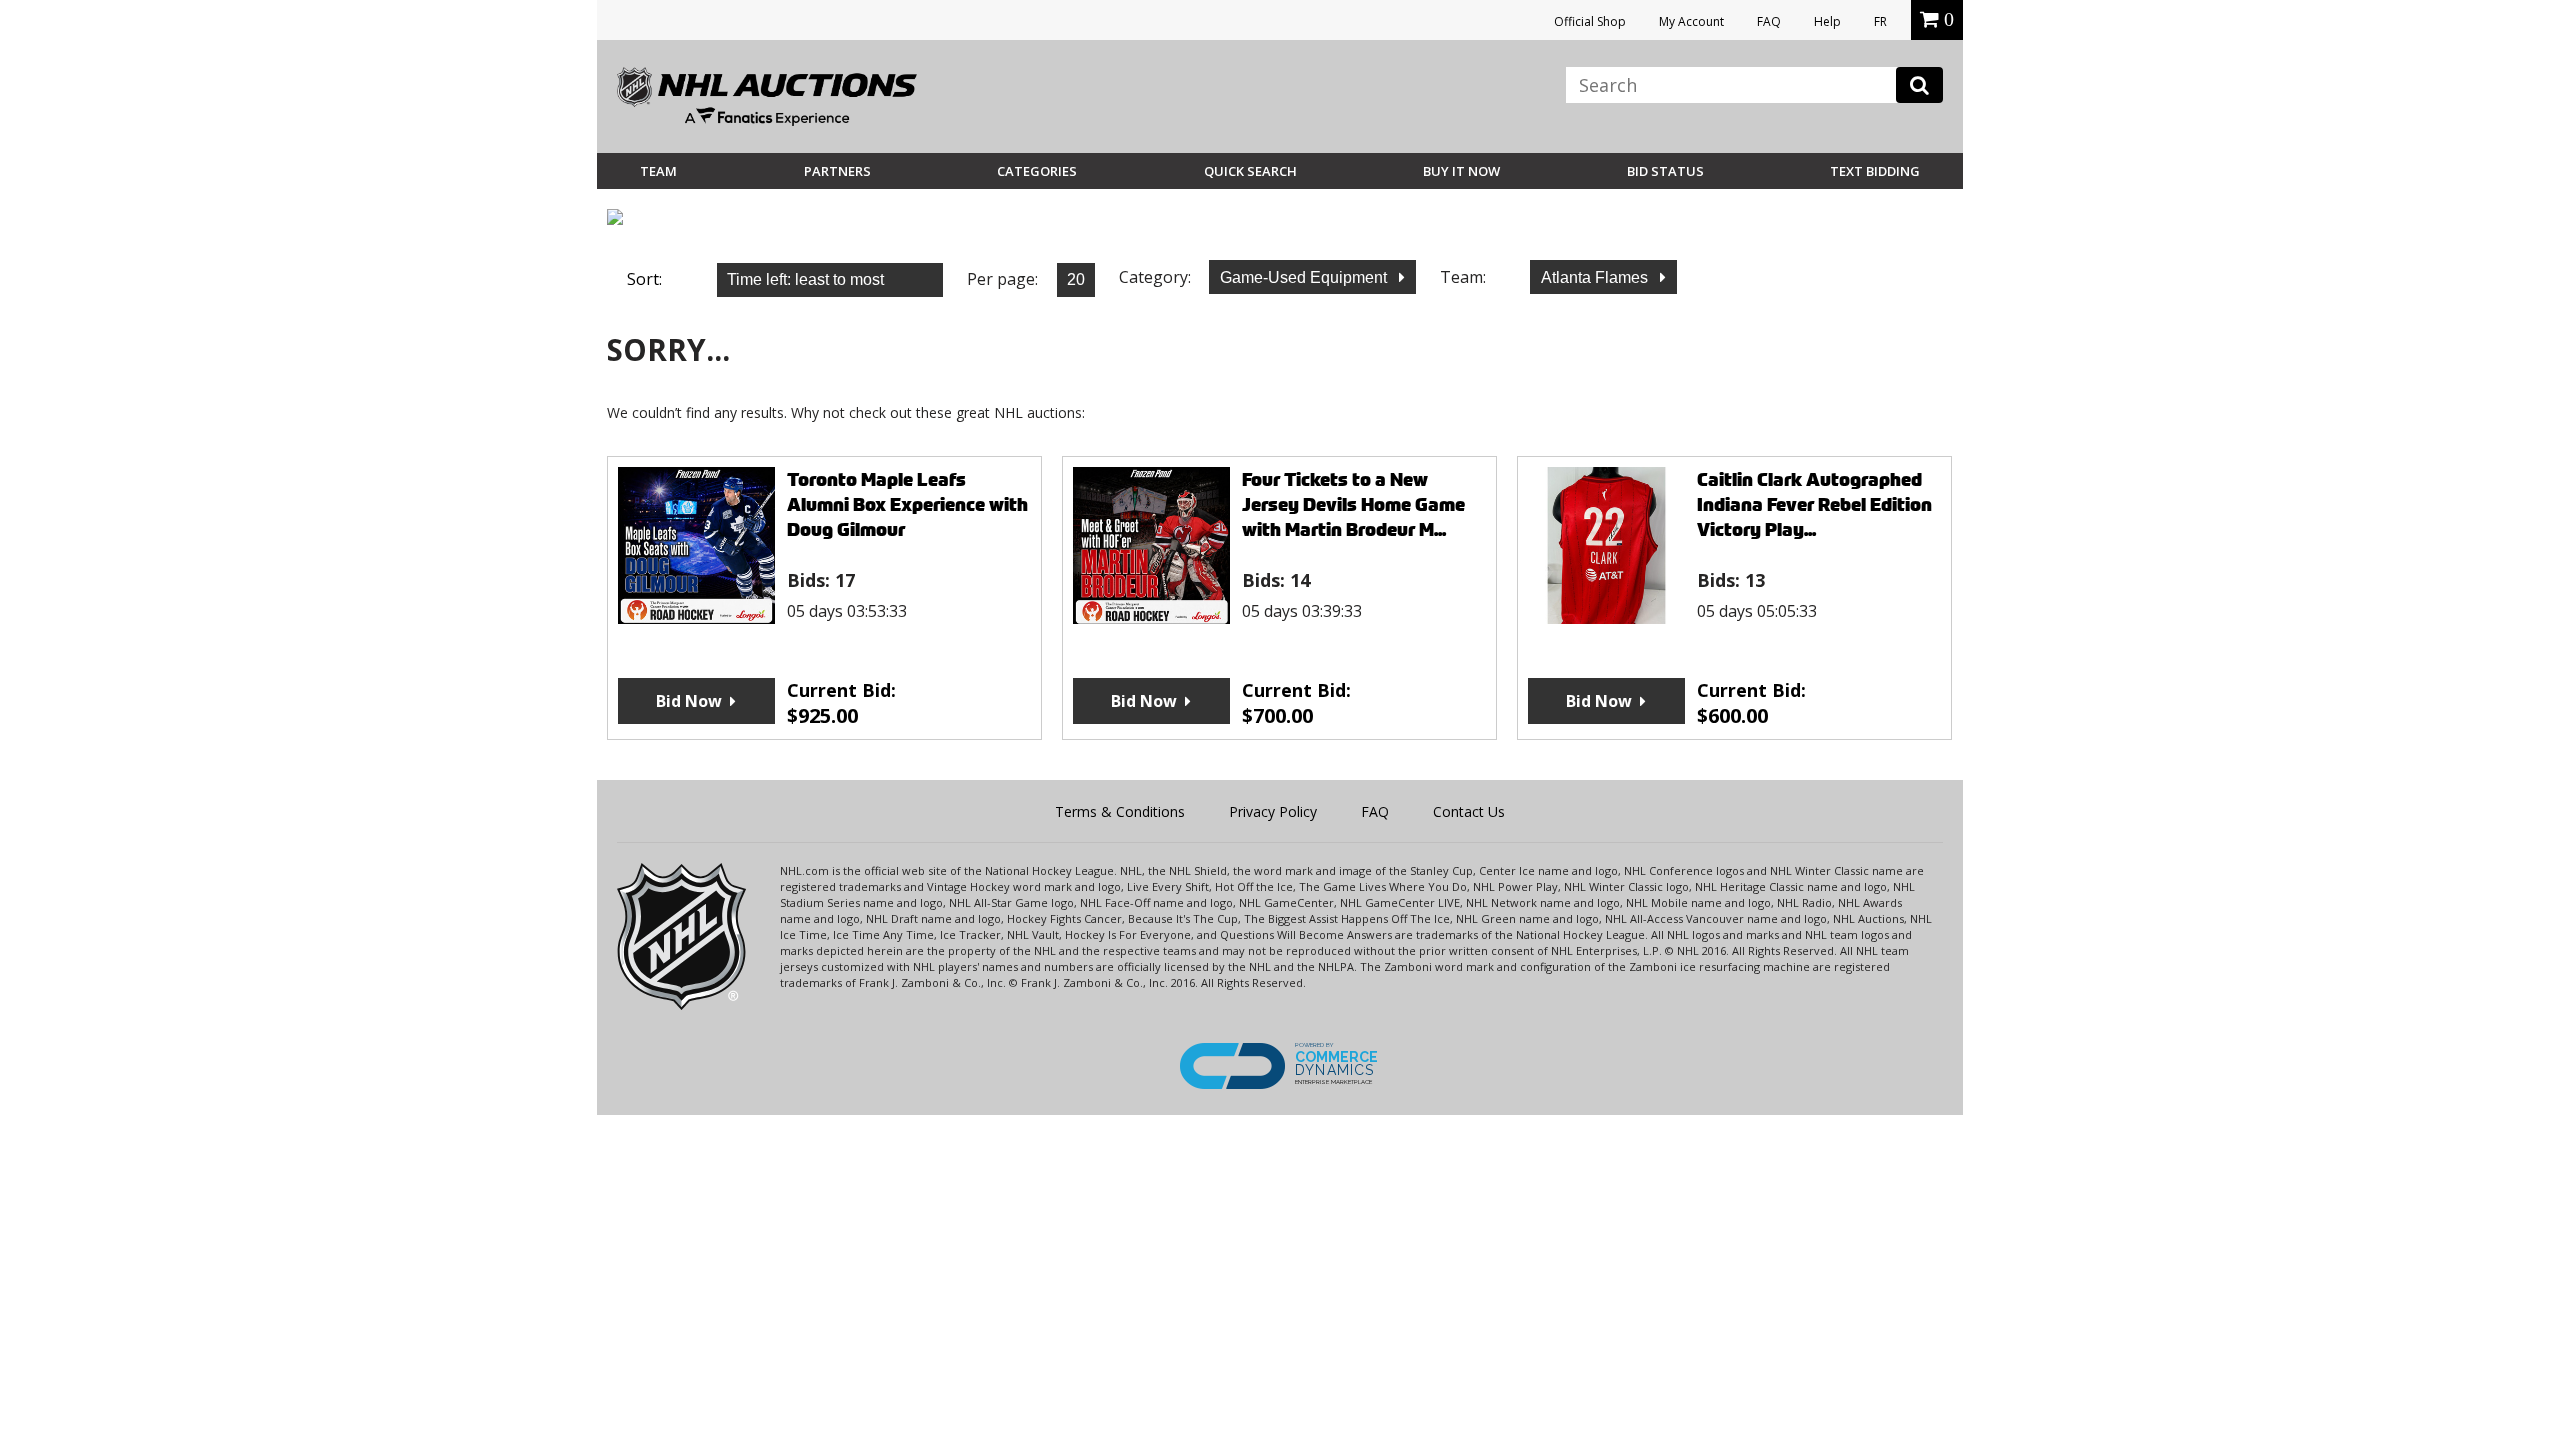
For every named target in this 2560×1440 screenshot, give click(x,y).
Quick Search (1250, 171)
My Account (1691, 21)
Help (1827, 21)
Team (658, 171)
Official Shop (1590, 21)
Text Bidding (1875, 171)
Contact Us (1469, 811)
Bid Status (1665, 171)
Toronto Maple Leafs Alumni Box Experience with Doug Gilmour (907, 504)
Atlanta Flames (1596, 277)
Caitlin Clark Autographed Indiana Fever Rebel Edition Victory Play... (1814, 504)
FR (1880, 21)
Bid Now (689, 701)
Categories (1037, 171)
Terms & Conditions (1120, 811)
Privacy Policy (1273, 811)
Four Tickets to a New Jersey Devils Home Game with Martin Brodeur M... (1353, 504)
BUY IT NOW (1461, 171)
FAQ (1769, 21)
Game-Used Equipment (1305, 277)
